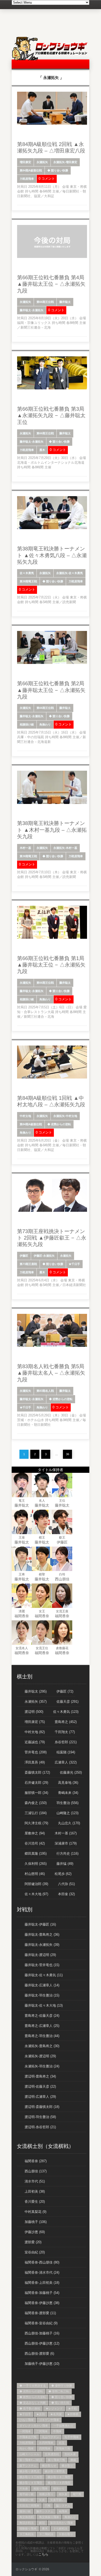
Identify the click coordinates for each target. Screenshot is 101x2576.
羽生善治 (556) (67, 1803)
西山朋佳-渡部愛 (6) (39, 2354)
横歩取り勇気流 (29, 2471)
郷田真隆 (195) (36, 1853)
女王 (42, 1611)
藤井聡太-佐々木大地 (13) (44, 2005)
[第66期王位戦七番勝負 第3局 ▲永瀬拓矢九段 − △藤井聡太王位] (52, 388)
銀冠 (42, 2523)
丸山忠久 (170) (69, 1823)
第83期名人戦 (45, 1391)
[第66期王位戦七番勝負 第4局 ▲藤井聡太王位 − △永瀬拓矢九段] (52, 257)
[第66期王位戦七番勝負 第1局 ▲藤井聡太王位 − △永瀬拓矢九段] (52, 938)
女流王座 (62, 1611)
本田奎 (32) (66, 1894)
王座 (22, 1537)
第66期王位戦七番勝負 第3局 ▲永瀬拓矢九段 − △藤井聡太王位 (51, 415)
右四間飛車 (46, 2443)
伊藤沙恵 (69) (35, 2232)
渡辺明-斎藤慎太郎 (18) (42, 2107)
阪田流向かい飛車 (62, 2523)
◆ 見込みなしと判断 (33, 2403)
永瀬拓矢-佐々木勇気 (70, 573)
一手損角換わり (63, 2426)
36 (68, 1454)
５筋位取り (66, 2534)
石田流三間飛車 (29, 2506)
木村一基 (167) (66, 1833)
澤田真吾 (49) (35, 1762)
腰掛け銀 (25, 2511)
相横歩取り (46, 2494)
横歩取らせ (49, 2466)
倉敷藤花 (62, 1648)
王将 (22, 1574)
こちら (43, 2554)
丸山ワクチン (51, 2437)
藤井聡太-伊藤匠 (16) (40, 1924)
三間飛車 (42, 2431)
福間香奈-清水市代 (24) (42, 2272)
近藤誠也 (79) (35, 1742)
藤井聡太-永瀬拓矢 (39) (42, 1945)
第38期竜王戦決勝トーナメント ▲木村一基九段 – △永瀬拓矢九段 (52, 830)
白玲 (62, 1574)
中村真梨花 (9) (35, 2212)
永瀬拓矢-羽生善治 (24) (42, 2066)
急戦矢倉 (70, 2454)
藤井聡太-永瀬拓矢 (32, 310)
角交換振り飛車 (49, 2517)
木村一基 (25, 848)
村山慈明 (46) (35, 1874)
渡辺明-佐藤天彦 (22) (40, 2086)
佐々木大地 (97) (36, 1894)
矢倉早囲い (57, 2500)
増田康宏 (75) (35, 1722)
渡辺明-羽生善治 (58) (40, 2117)
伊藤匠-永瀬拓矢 (44, 1256)
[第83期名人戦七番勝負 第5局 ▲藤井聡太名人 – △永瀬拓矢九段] (52, 1346)
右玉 (62, 2443)
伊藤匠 (24, 1256)
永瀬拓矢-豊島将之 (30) (42, 2046)
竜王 (22, 1501)
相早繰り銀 (27, 2494)
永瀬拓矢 (42, 162)
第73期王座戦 (28, 1264)
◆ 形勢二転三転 (59, 2391)
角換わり (45, 724)
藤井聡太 (65, 302)
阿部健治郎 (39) (36, 1884)
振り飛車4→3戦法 (31, 2460)
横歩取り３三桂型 (31, 2477)
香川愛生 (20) (35, 2202)
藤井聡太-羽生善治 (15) (42, 1995)
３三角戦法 (27, 2534)
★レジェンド (54, 2408)
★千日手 (74, 1264)
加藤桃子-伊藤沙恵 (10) (42, 2364)
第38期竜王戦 (28, 581)
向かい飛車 (27, 2448)
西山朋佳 (62, 1579)
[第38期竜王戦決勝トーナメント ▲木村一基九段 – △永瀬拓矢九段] (52, 803)
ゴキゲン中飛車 (49, 2420)
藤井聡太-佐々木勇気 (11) (44, 1975)
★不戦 (72, 2408)
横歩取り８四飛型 (59, 2483)
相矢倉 (63, 2494)
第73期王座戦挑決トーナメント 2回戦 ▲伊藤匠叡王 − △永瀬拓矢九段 (52, 1238)
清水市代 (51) (35, 2181)
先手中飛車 (72, 2437)
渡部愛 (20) (33, 2242)
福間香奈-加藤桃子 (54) (42, 2293)
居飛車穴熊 (63, 2448)
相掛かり (59, 2488)
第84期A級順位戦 (31, 170)
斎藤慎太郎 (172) (37, 1772)
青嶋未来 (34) (68, 1793)
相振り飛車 (41, 2488)
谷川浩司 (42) (35, 1843)
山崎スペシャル (29, 2454)
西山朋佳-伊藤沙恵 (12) (42, 2343)
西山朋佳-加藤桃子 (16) (42, 2333)
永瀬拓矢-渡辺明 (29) (40, 2056)
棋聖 (42, 1574)
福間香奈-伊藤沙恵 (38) (42, 2303)
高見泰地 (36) (68, 1783)
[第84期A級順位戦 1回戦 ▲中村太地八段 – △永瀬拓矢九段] (52, 1077)
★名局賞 (56, 2414)
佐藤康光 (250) (71, 1772)
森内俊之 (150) (36, 1803)
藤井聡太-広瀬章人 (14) (42, 1985)
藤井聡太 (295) (36, 1691)
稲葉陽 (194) (66, 1752)
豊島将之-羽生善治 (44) (42, 2036)
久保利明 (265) (36, 1864)
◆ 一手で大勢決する (33, 2386)
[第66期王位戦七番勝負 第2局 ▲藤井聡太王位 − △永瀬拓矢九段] (52, 663)
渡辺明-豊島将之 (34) (40, 2076)
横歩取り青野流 (55, 2471)
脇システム (63, 2506)
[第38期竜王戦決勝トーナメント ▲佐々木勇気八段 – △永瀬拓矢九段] (52, 528)
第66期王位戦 (45, 302)
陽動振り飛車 (28, 2528)
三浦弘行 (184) (36, 1813)
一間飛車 (25, 2431)
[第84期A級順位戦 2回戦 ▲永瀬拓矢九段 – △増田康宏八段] (52, 124)
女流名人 (22, 1648)
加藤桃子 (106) (36, 2222)
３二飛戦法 (46, 2534)
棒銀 (73, 2460)
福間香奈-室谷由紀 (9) (41, 2323)
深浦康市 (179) (66, 1843)
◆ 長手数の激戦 (30, 2408)
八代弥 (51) (66, 1884)
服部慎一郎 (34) (36, 1793)
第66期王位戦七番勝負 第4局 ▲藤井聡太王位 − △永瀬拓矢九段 (51, 284)
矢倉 (42, 2500)
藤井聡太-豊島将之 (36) (42, 1935)
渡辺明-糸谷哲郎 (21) (40, 2127)
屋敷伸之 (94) (35, 1833)
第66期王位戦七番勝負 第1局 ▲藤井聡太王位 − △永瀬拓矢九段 (51, 965)
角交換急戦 (27, 2517)
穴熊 (48, 2506)
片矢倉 (24, 2488)
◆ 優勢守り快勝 (62, 2386)
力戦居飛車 (27, 179)
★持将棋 (73, 2414)
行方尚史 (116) (67, 1853)
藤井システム (45, 2511)
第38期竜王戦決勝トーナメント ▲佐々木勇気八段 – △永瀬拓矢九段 (52, 555)
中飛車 (57, 2431)
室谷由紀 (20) (35, 2252)
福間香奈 (22, 1616)
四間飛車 (45, 2448)
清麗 (22, 1611)
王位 (62, 1501)
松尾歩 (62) (63, 1874)
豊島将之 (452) (66, 1722)
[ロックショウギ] (51, 59)
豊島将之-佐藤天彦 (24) (42, 2016)
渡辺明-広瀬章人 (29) (40, 2097)
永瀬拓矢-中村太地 (65, 1116)
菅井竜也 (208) (36, 1752)
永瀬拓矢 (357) (36, 1702)
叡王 (62, 1537)
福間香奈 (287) (36, 2161)
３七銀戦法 (60, 2528)
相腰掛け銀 (27, 724)
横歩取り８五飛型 (31, 2483)
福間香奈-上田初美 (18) (42, 2283)
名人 (42, 1501)
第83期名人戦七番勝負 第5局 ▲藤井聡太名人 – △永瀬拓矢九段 (51, 1373)
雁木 (42, 450)
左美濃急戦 (52, 2454)
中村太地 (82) (35, 1732)
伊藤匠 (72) (65, 1691)
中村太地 (25, 1116)
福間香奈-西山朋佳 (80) (42, 2262)
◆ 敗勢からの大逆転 (33, 2397)
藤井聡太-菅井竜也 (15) (42, 1965)
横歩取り (67, 2466)
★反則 (41, 2414)
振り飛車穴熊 (56, 2460)
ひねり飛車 (27, 2420)
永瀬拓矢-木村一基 (65, 848)
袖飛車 (63, 2511)
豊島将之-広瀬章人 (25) (42, 2026)
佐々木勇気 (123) (66, 1712)
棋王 (42, 1537)
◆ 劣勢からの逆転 (59, 1124)
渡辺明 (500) (34, 1712)
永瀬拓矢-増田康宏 (65, 162)
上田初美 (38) (35, 2191)
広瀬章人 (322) (66, 1762)
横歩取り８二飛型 (59, 2477)
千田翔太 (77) (65, 1732)
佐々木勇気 (27, 573)
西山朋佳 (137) (36, 2171)
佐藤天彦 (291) (67, 1702)
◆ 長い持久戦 (60, 2403)
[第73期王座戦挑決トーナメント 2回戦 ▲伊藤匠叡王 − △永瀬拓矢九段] (52, 1211)
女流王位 (42, 1648)
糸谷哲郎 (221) (66, 1742)
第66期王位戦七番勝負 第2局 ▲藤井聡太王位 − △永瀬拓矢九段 (51, 690)
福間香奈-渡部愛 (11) (40, 2313)
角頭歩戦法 (27, 2523)
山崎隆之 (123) (67, 1813)
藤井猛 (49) (65, 1864)
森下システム (28, 2466)
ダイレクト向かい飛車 (34, 2426)
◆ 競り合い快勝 (58, 170)
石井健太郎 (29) (36, 1783)
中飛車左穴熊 (28, 2437)
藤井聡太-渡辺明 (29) (40, 1955)
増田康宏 (25, 162)
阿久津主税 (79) (36, 1823)
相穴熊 (77, 2494)
